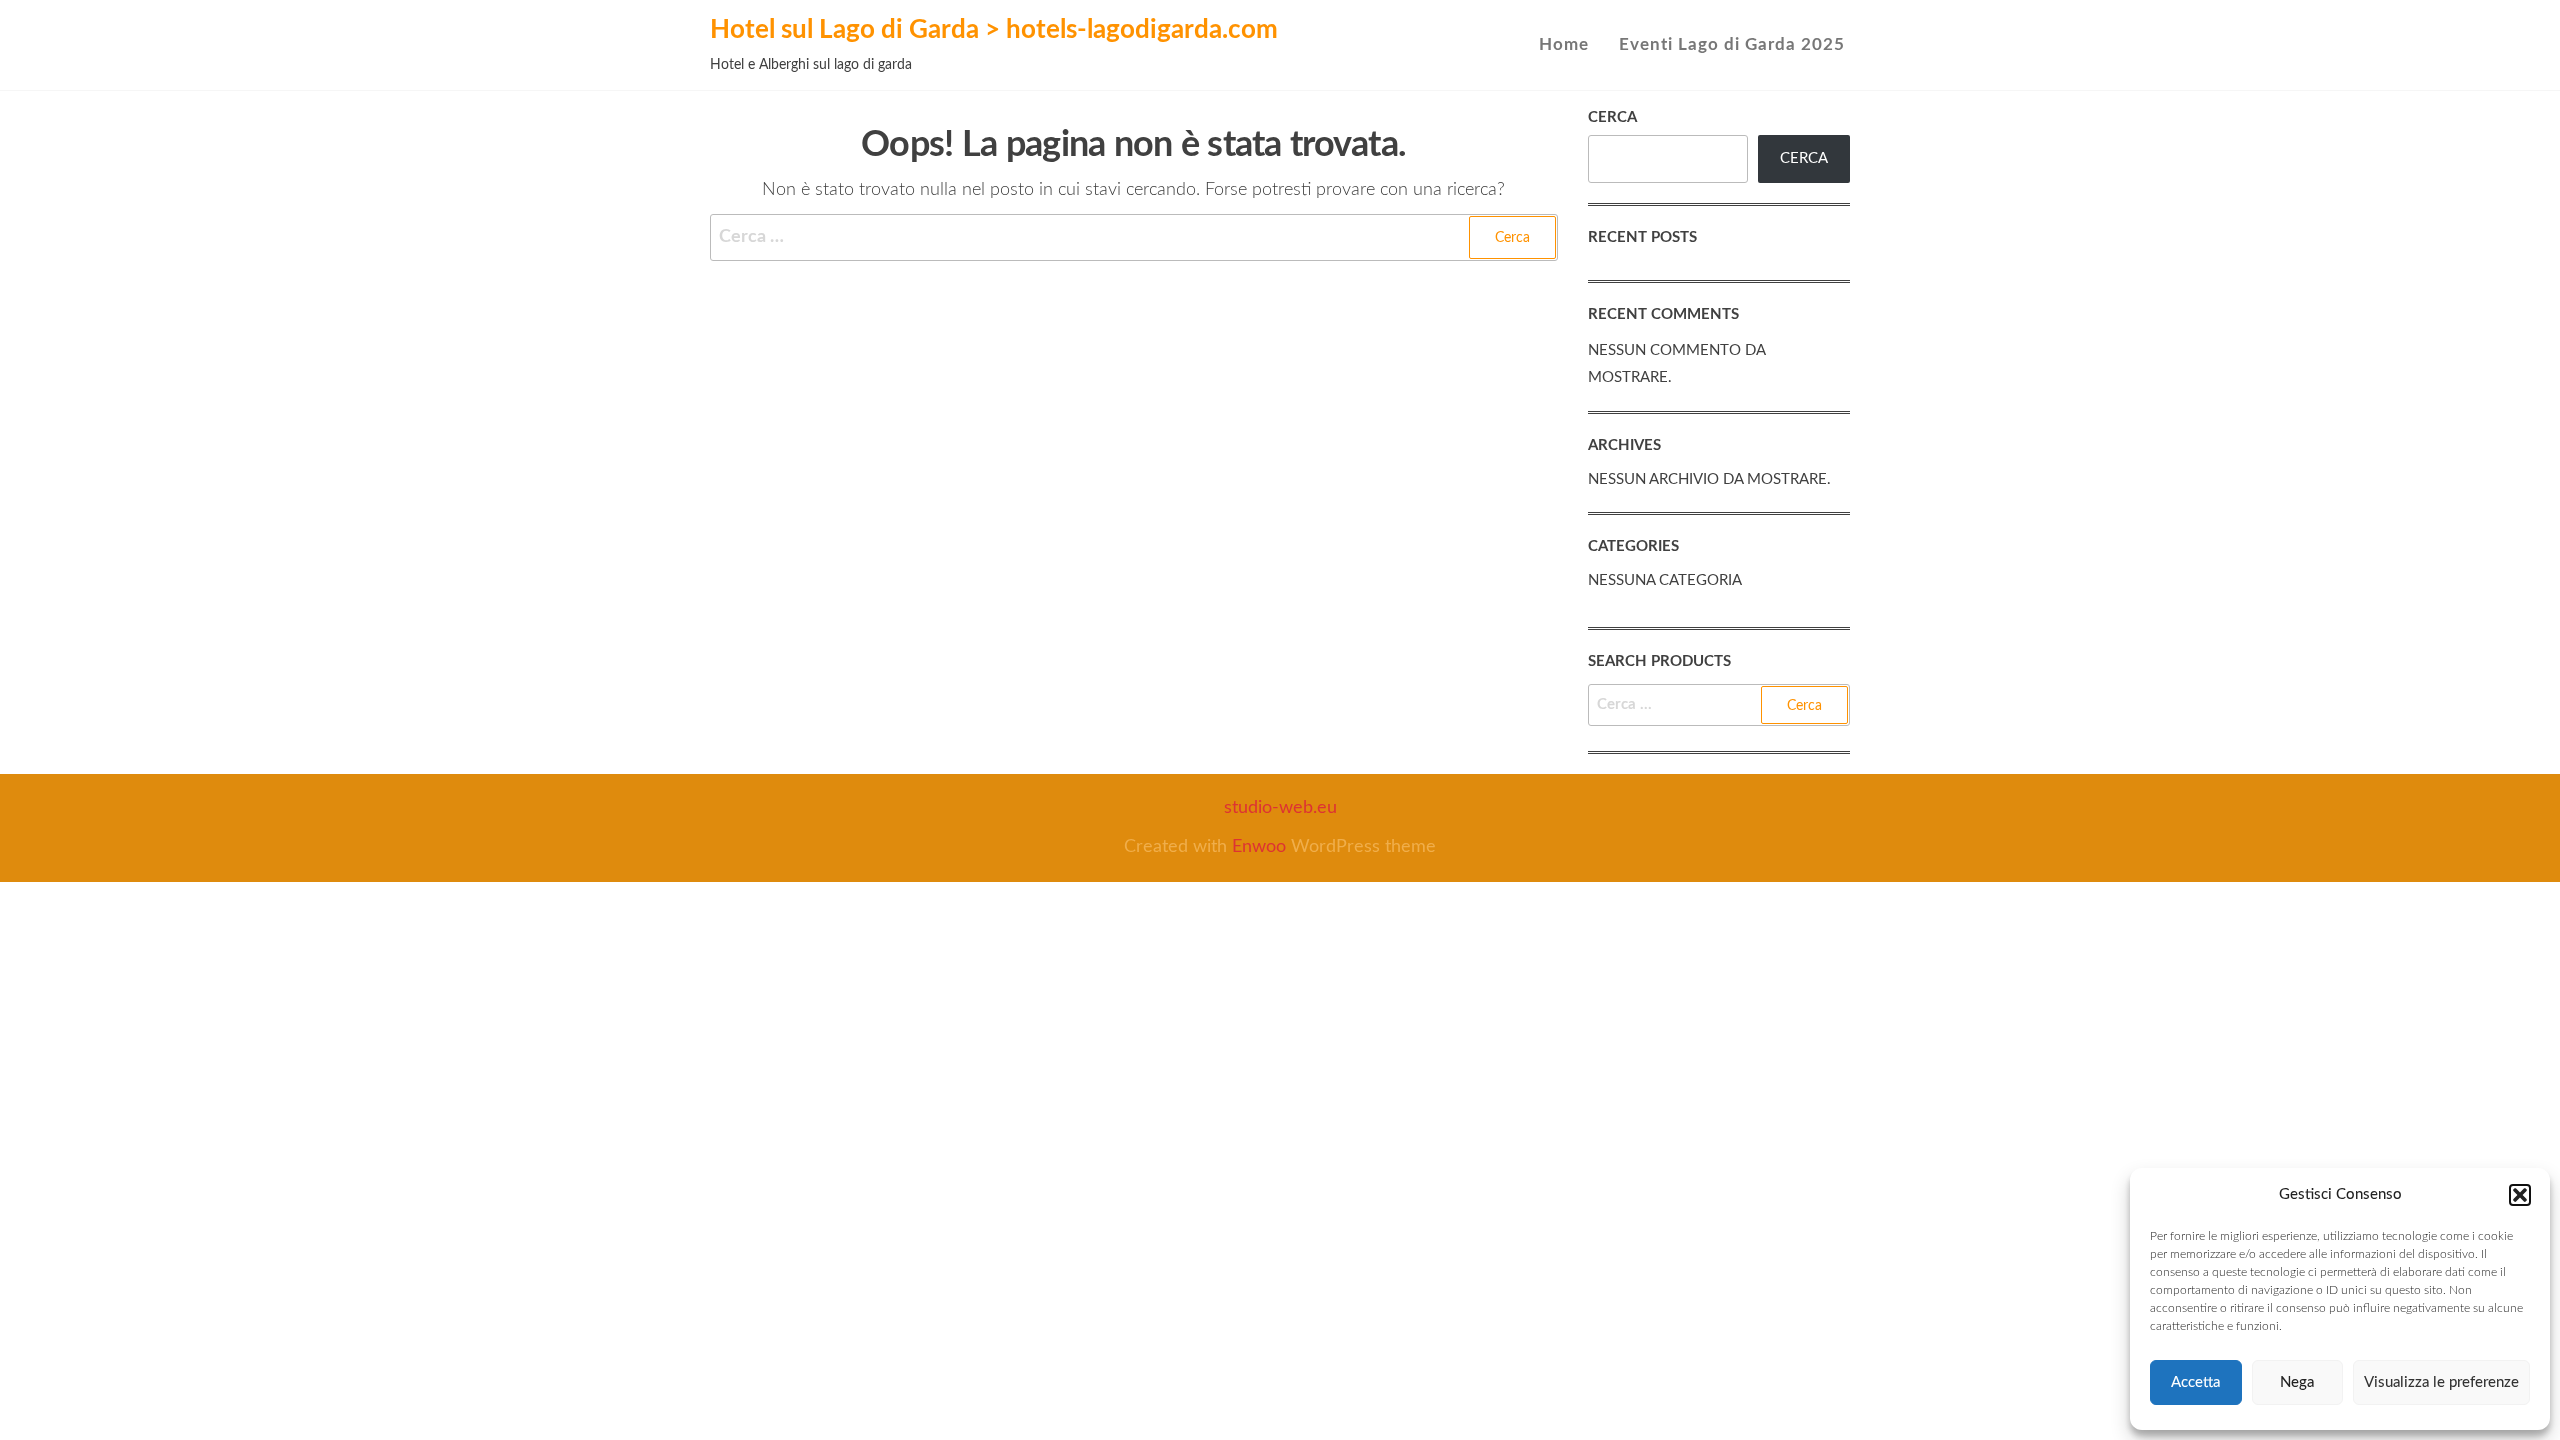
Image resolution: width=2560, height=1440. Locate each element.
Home (1564, 44)
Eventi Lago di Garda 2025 (1732, 44)
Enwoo (1259, 847)
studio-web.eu (1280, 808)
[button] (2520, 1195)
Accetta (2195, 1382)
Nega (2297, 1382)
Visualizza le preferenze (2441, 1382)
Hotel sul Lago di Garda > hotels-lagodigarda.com (994, 30)
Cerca (1612, 117)
